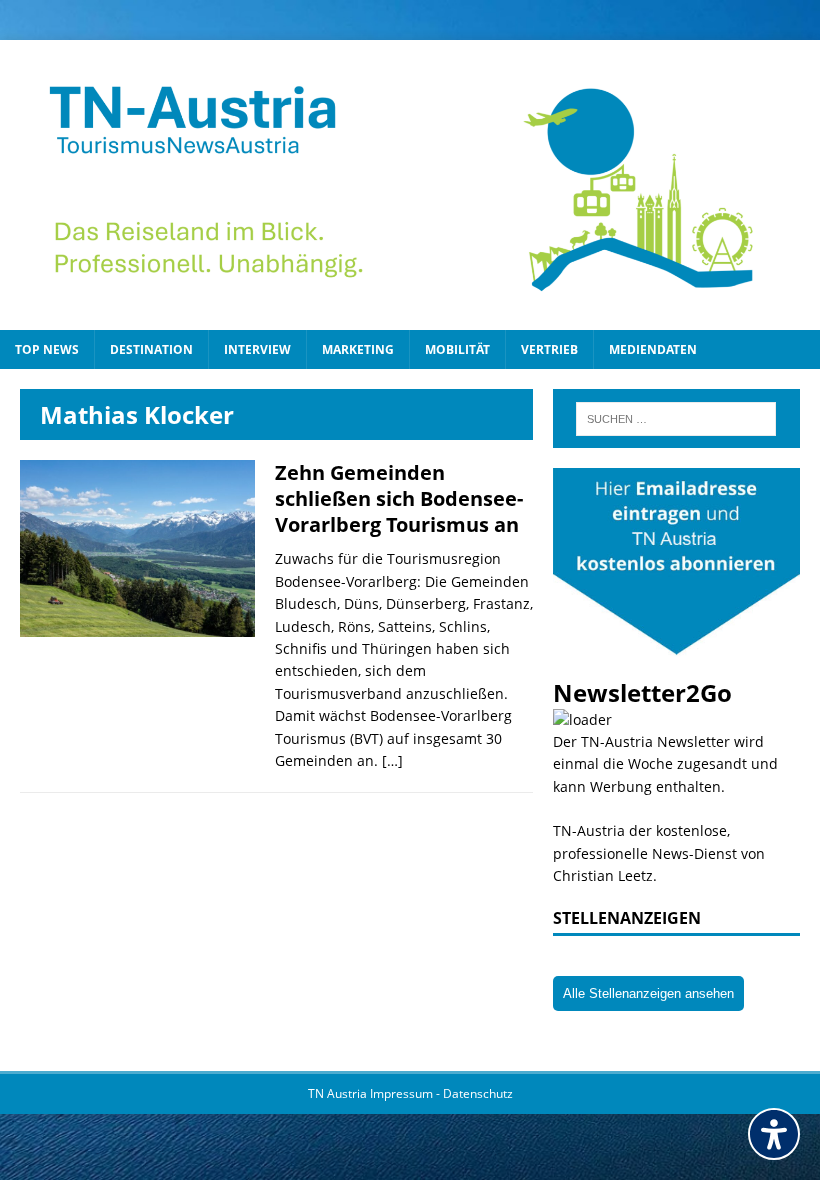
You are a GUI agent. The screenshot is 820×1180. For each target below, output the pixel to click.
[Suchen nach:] (676, 419)
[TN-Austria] (410, 185)
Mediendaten (653, 349)
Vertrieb (549, 349)
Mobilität (457, 349)
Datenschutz (478, 1093)
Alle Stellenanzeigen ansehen (648, 993)
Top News (47, 349)
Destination (151, 349)
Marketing (358, 349)
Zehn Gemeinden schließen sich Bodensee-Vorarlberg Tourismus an (399, 498)
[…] (392, 760)
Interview (257, 349)
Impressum (403, 1093)
